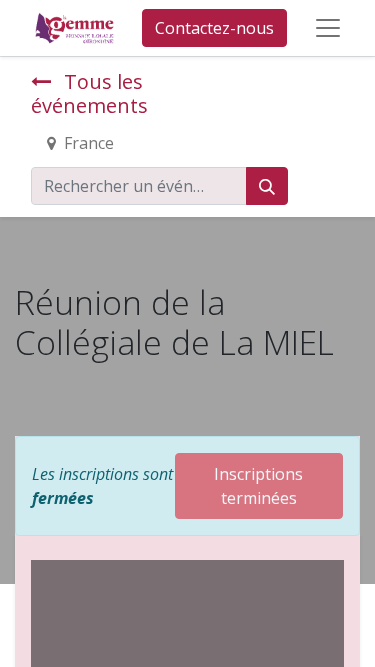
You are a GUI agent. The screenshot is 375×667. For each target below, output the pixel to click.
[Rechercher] (267, 186)
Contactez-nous (214, 28)
